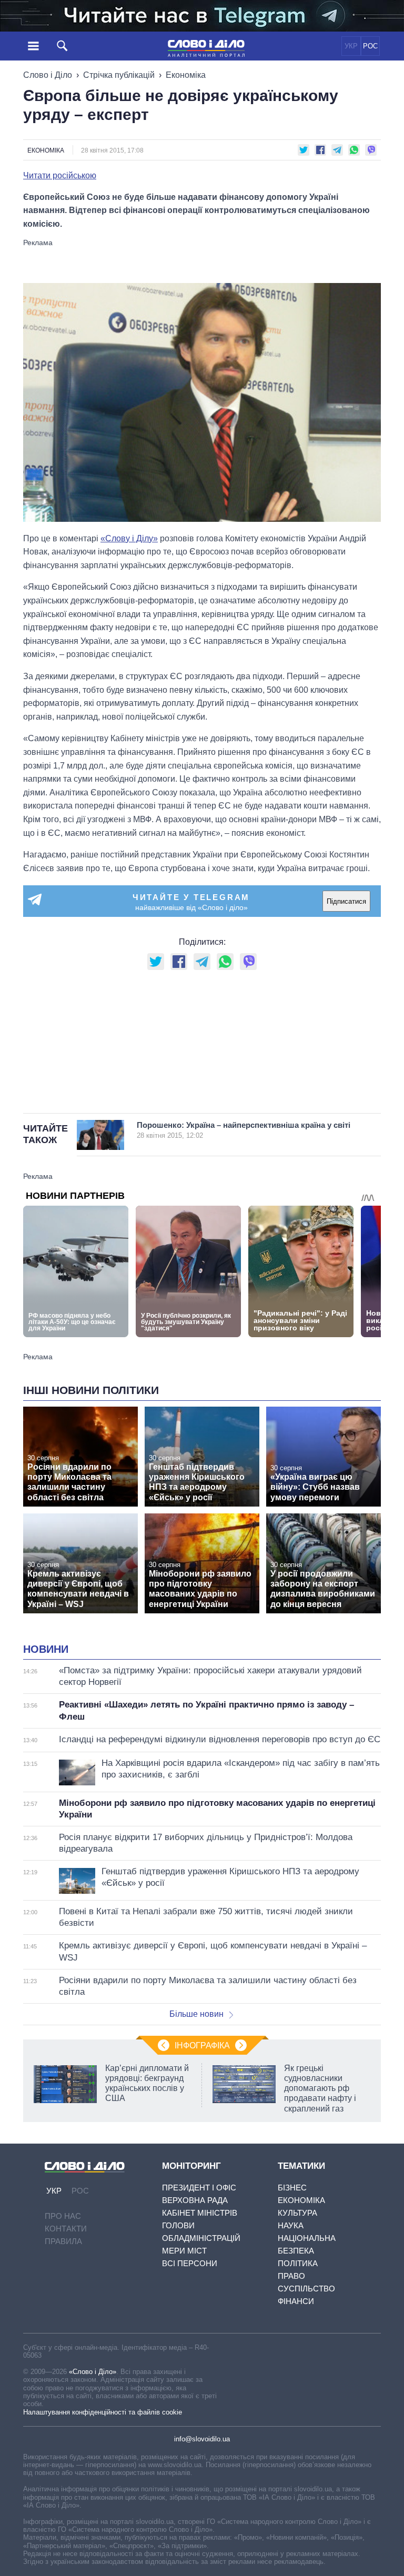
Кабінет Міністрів (200, 2213)
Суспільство (306, 2289)
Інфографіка (202, 2045)
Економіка (186, 75)
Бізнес (292, 2188)
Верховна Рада (195, 2200)
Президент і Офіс (199, 2188)
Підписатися (346, 901)
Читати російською (60, 176)
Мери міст (184, 2251)
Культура (297, 2213)
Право (291, 2276)
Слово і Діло (48, 75)
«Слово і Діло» (93, 2372)
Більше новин (196, 2014)
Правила (63, 2241)
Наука (291, 2225)
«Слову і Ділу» (129, 538)
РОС (370, 46)
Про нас (63, 2216)
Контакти (66, 2229)
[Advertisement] (202, 260)
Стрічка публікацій (119, 75)
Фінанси (296, 2301)
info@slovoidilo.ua (202, 2439)
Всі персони (190, 2263)
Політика (298, 2263)
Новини (46, 1649)
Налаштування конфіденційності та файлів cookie (103, 2412)
